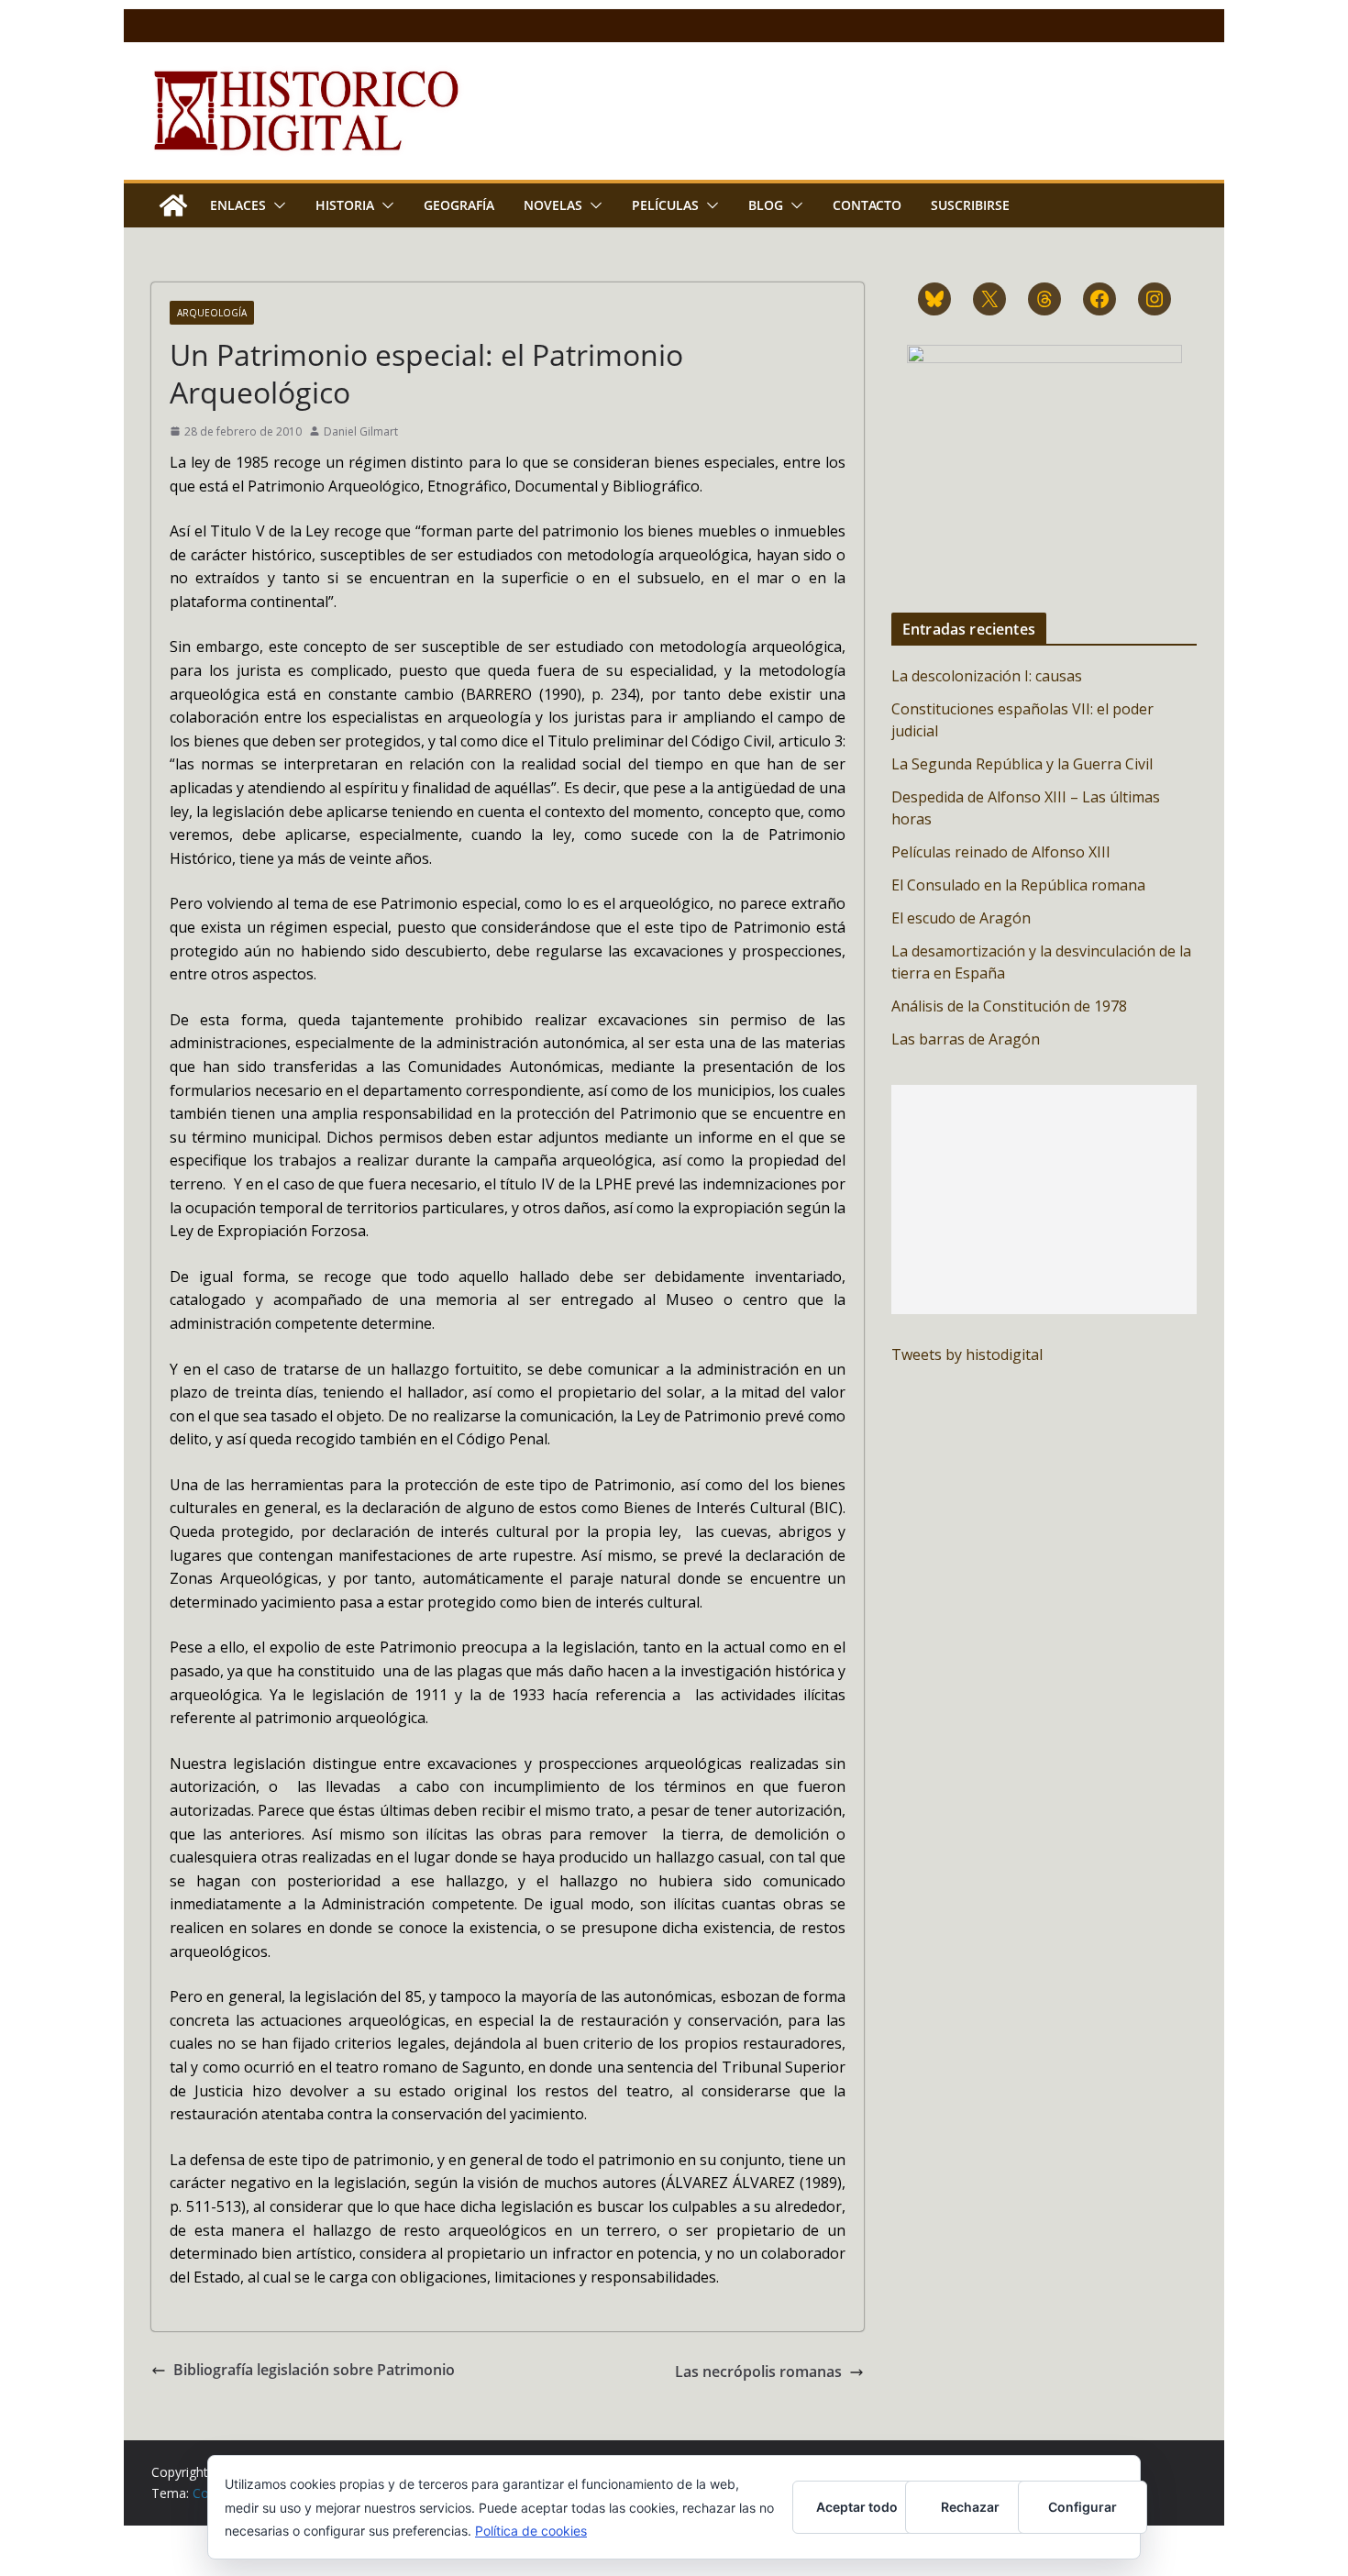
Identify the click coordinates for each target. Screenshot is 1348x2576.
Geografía (459, 205)
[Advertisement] (1044, 1200)
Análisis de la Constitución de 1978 (1009, 1006)
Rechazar (970, 2507)
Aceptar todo (857, 2507)
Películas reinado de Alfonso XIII (1001, 852)
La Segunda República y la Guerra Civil (1022, 764)
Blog (766, 205)
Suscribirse (970, 205)
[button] (276, 205)
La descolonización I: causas (987, 676)
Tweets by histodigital (967, 1354)
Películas (665, 205)
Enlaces (238, 205)
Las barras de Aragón (966, 1039)
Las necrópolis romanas (758, 2371)
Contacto (867, 205)
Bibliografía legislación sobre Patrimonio (314, 2370)
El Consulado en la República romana (1018, 885)
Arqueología (212, 313)
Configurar (1083, 2507)
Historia (345, 205)
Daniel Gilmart (361, 431)
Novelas (553, 205)
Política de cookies (531, 2531)
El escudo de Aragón (961, 918)
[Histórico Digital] (173, 205)
